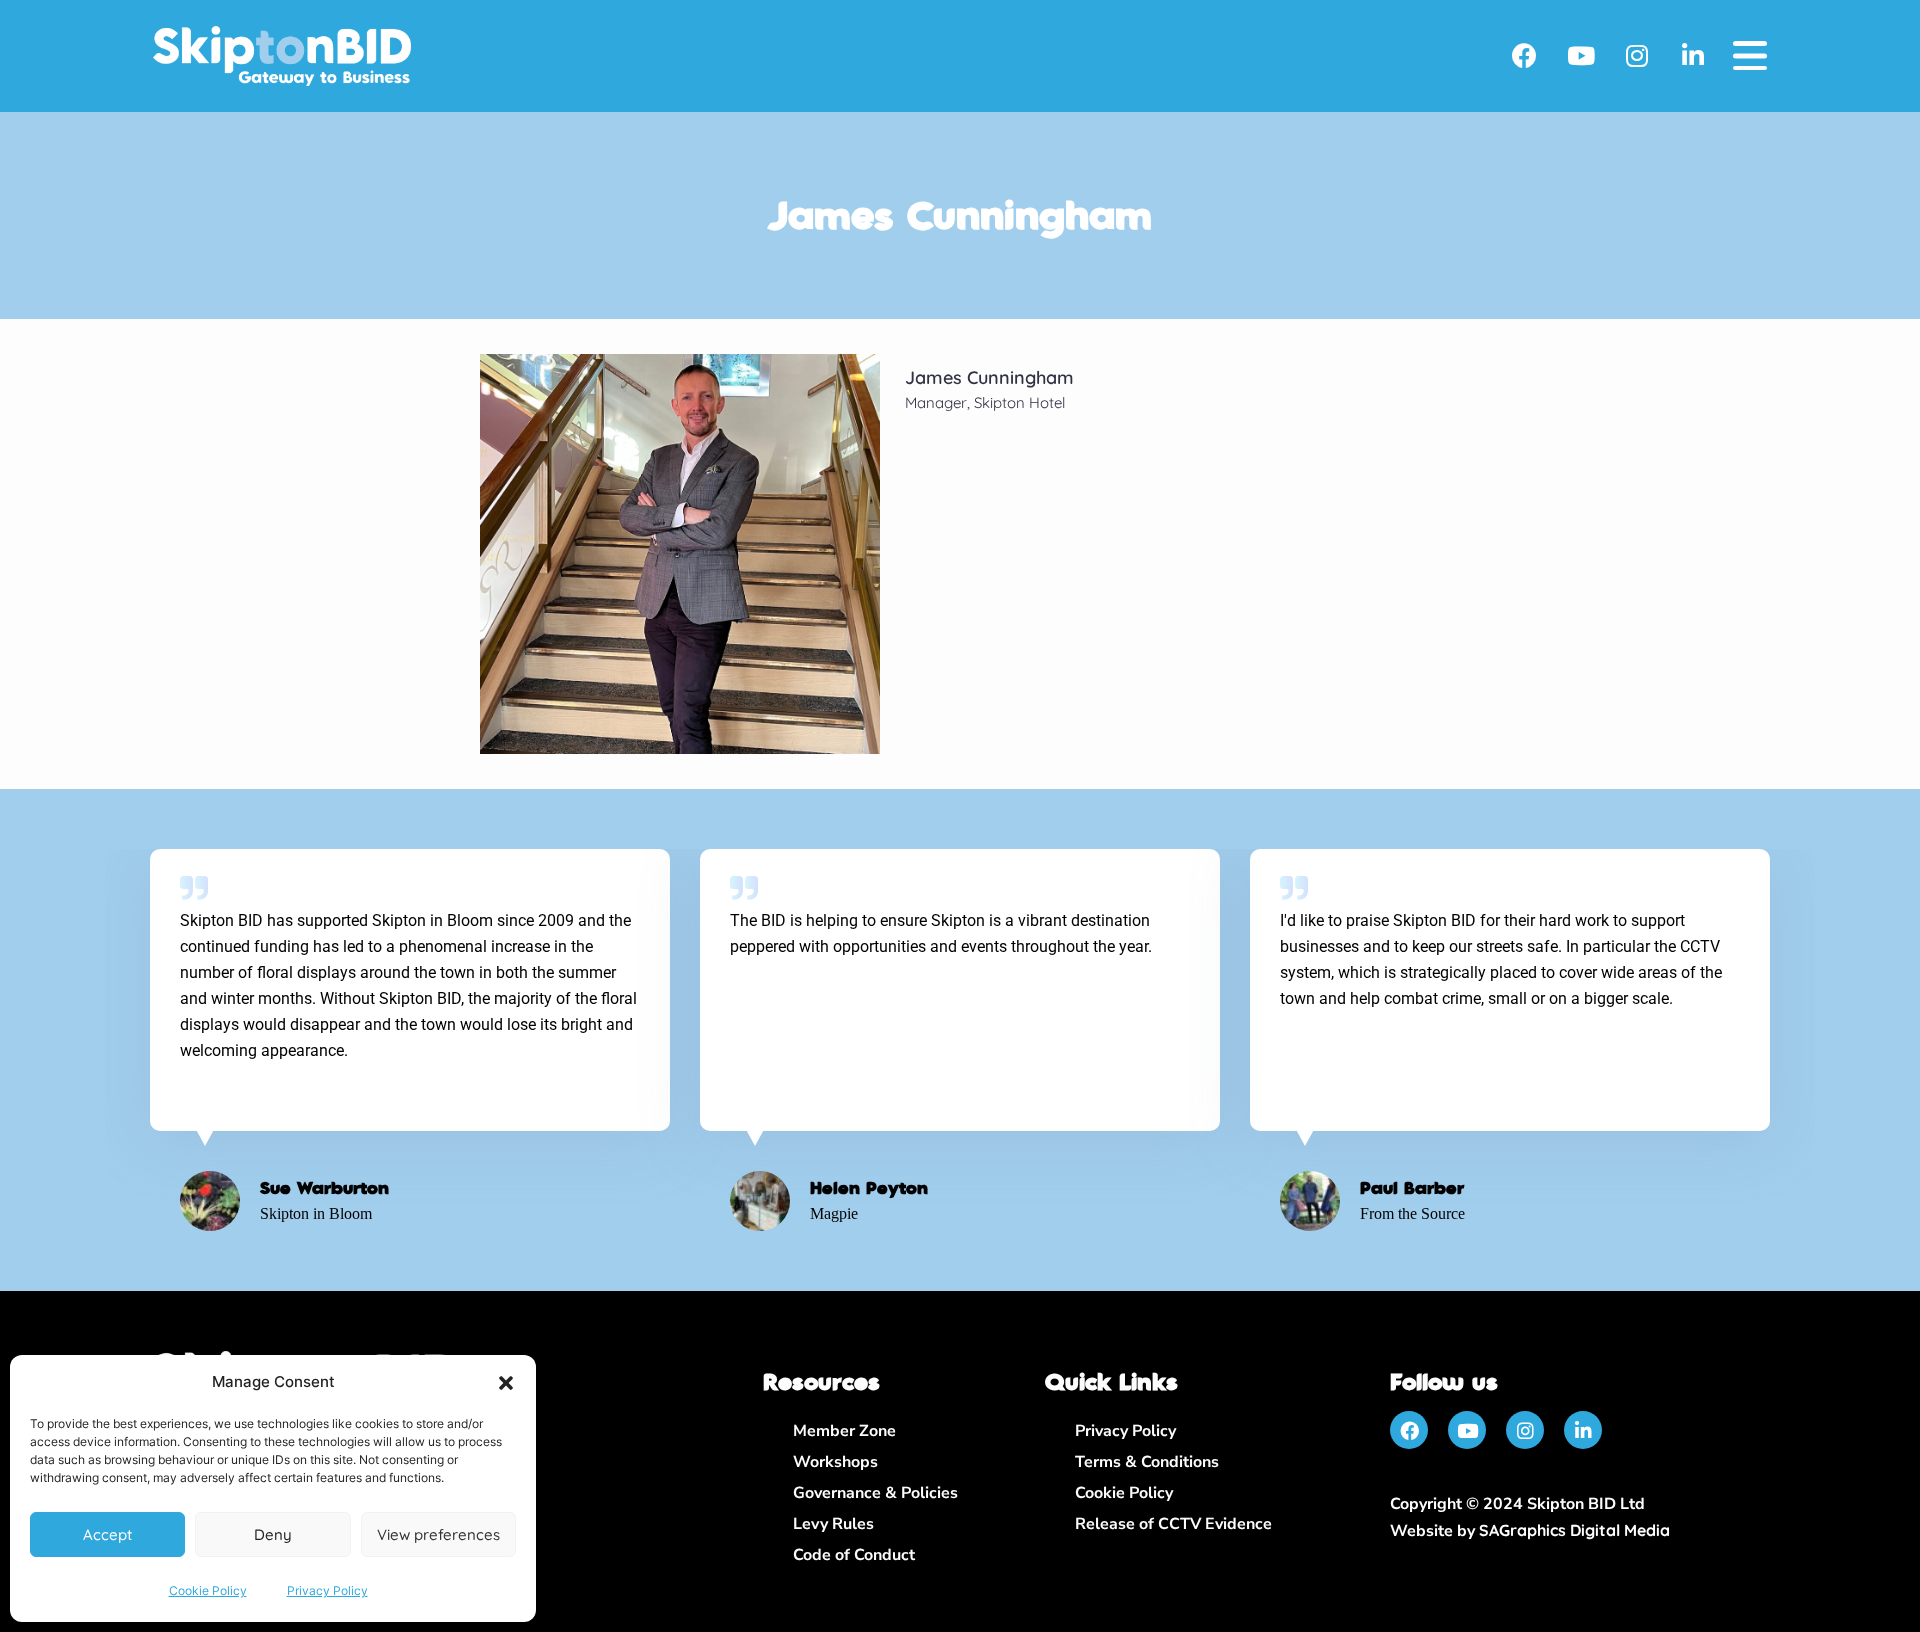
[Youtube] (1581, 56)
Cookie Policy (208, 1590)
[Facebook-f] (1409, 1430)
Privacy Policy (327, 1590)
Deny (273, 1534)
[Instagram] (1637, 56)
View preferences (438, 1534)
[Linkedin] (1693, 56)
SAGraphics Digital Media (1574, 1530)
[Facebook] (1525, 56)
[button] (506, 1383)
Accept (107, 1534)
